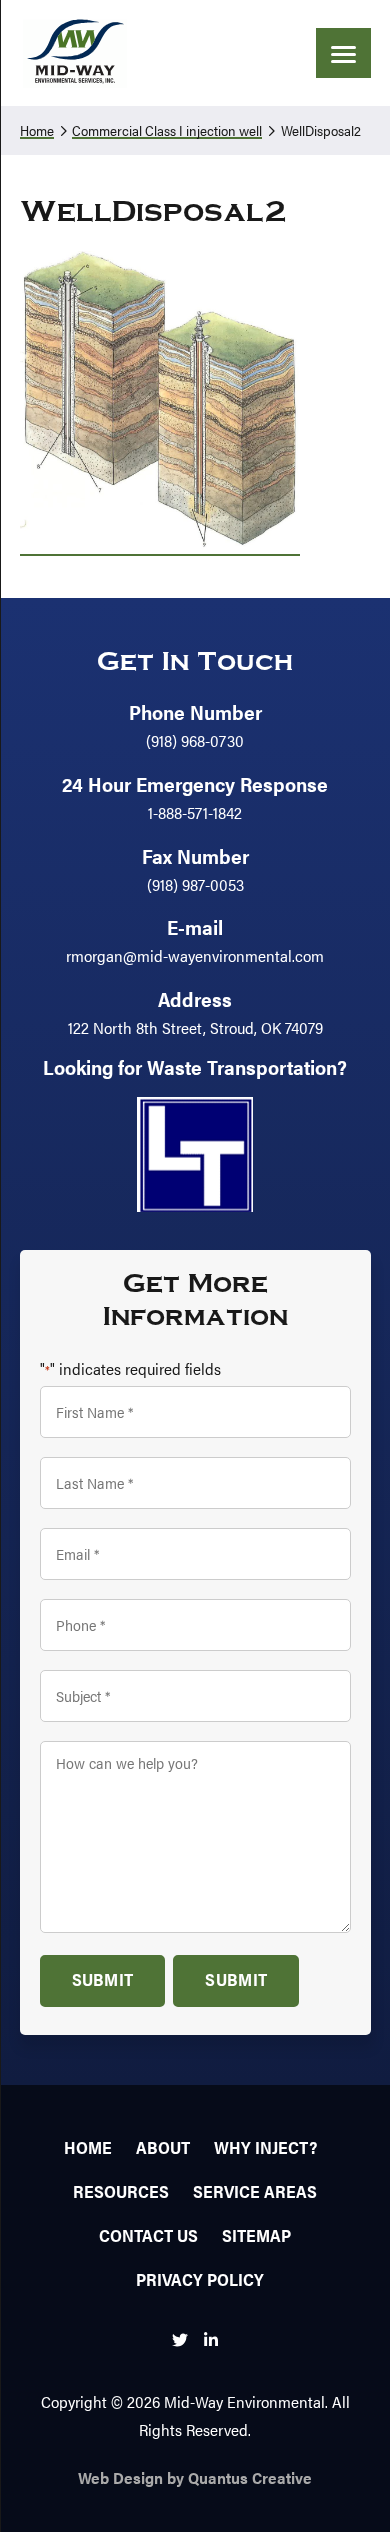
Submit (103, 1979)
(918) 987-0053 (195, 884)
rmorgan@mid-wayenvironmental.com (195, 955)
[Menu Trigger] (343, 53)
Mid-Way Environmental (75, 53)
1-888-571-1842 (195, 812)
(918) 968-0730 (195, 740)
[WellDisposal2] (160, 544)
